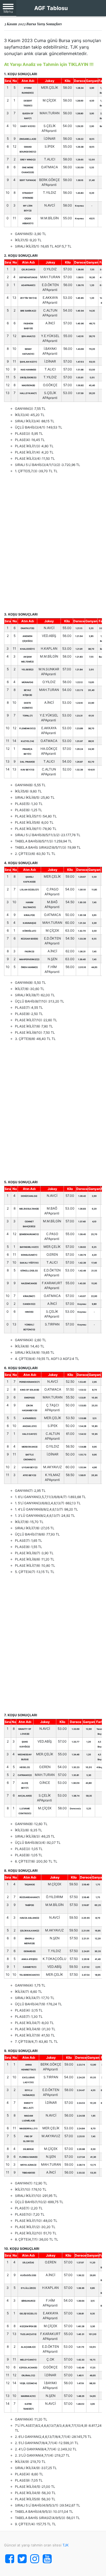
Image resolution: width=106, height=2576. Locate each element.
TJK (66, 2545)
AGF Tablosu (51, 8)
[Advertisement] (53, 543)
